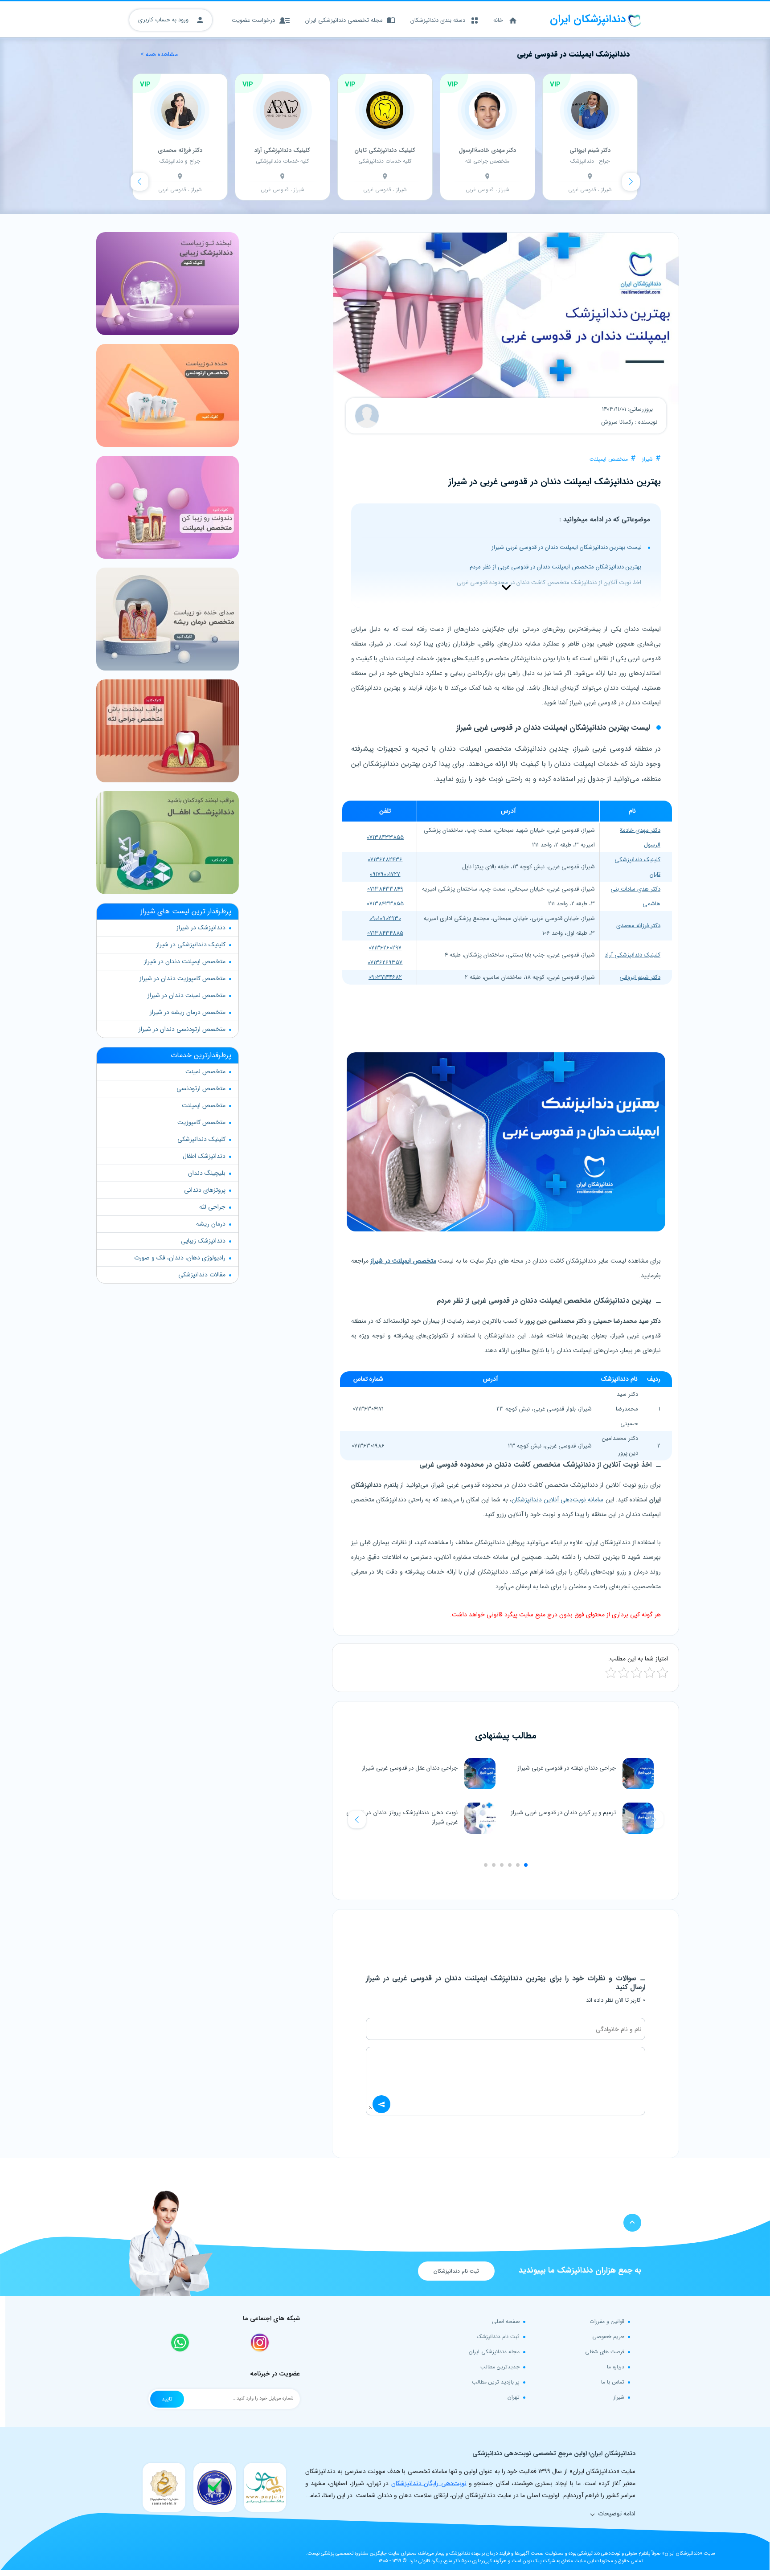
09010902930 (385, 918)
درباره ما (616, 2367)
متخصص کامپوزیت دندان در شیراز (182, 978)
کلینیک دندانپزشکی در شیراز (191, 945)
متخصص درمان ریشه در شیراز (188, 1012)
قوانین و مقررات (607, 2321)
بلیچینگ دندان (207, 1173)
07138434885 (385, 933)
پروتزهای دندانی (205, 1190)
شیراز (647, 459)
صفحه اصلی (506, 2321)
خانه (498, 20)
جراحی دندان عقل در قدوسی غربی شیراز (410, 1768)
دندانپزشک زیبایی (203, 1241)
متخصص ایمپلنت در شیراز (403, 1261)
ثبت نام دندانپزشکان (456, 2271)
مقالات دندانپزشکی (202, 1275)
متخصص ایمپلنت (609, 459)
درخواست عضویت (253, 20)
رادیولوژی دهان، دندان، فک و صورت (180, 1258)
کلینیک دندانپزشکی (201, 1139)
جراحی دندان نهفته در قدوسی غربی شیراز (567, 1768)
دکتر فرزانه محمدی (638, 926)
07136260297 (385, 948)
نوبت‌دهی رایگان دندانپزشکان (429, 2483)
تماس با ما (613, 2382)
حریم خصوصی (608, 2337)
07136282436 (385, 860)
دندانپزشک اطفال (204, 1156)
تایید (167, 2399)
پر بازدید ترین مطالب (496, 2382)
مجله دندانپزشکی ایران (494, 2352)
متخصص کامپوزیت (201, 1122)
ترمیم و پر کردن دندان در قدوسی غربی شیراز (563, 1813)
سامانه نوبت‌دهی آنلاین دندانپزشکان (558, 1500)
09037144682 (385, 977)
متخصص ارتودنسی (201, 1088)
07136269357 (385, 963)
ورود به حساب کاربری (164, 20)
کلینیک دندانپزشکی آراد (633, 955)
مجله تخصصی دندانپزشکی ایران (344, 20)
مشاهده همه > (159, 55)
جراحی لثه (212, 1207)
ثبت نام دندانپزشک (498, 2337)
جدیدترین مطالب (500, 2367)
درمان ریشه (211, 1224)
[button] (357, 1820)
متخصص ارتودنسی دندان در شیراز (182, 1029)
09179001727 (385, 874)
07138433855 (385, 837)
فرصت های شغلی (605, 2352)
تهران (514, 2397)
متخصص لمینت (205, 1071)
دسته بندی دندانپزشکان (438, 20)
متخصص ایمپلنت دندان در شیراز (185, 961)
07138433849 (385, 889)
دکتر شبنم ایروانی (640, 977)
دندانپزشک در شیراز (201, 928)
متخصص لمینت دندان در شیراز (186, 995)
